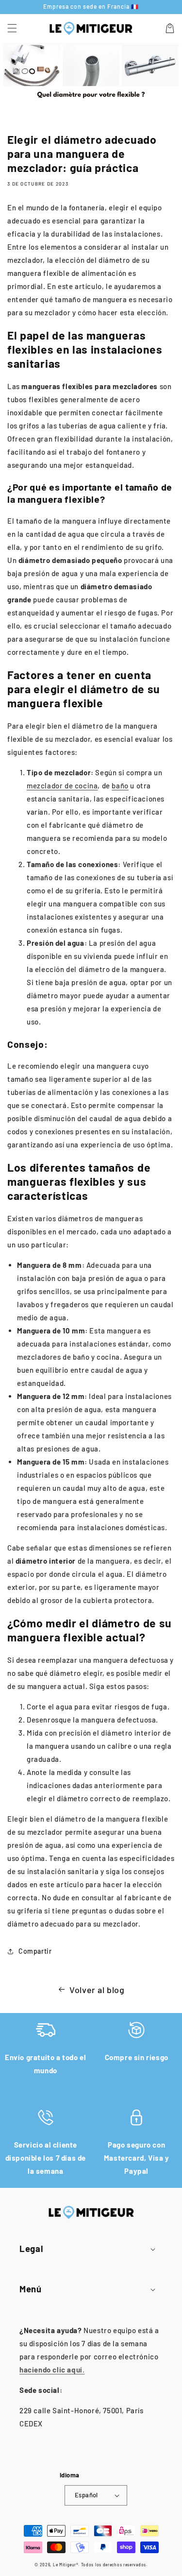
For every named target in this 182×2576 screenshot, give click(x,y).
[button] (12, 28)
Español (86, 2495)
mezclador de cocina (62, 785)
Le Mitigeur (65, 2565)
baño (120, 785)
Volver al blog (97, 1990)
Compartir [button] (35, 1951)
